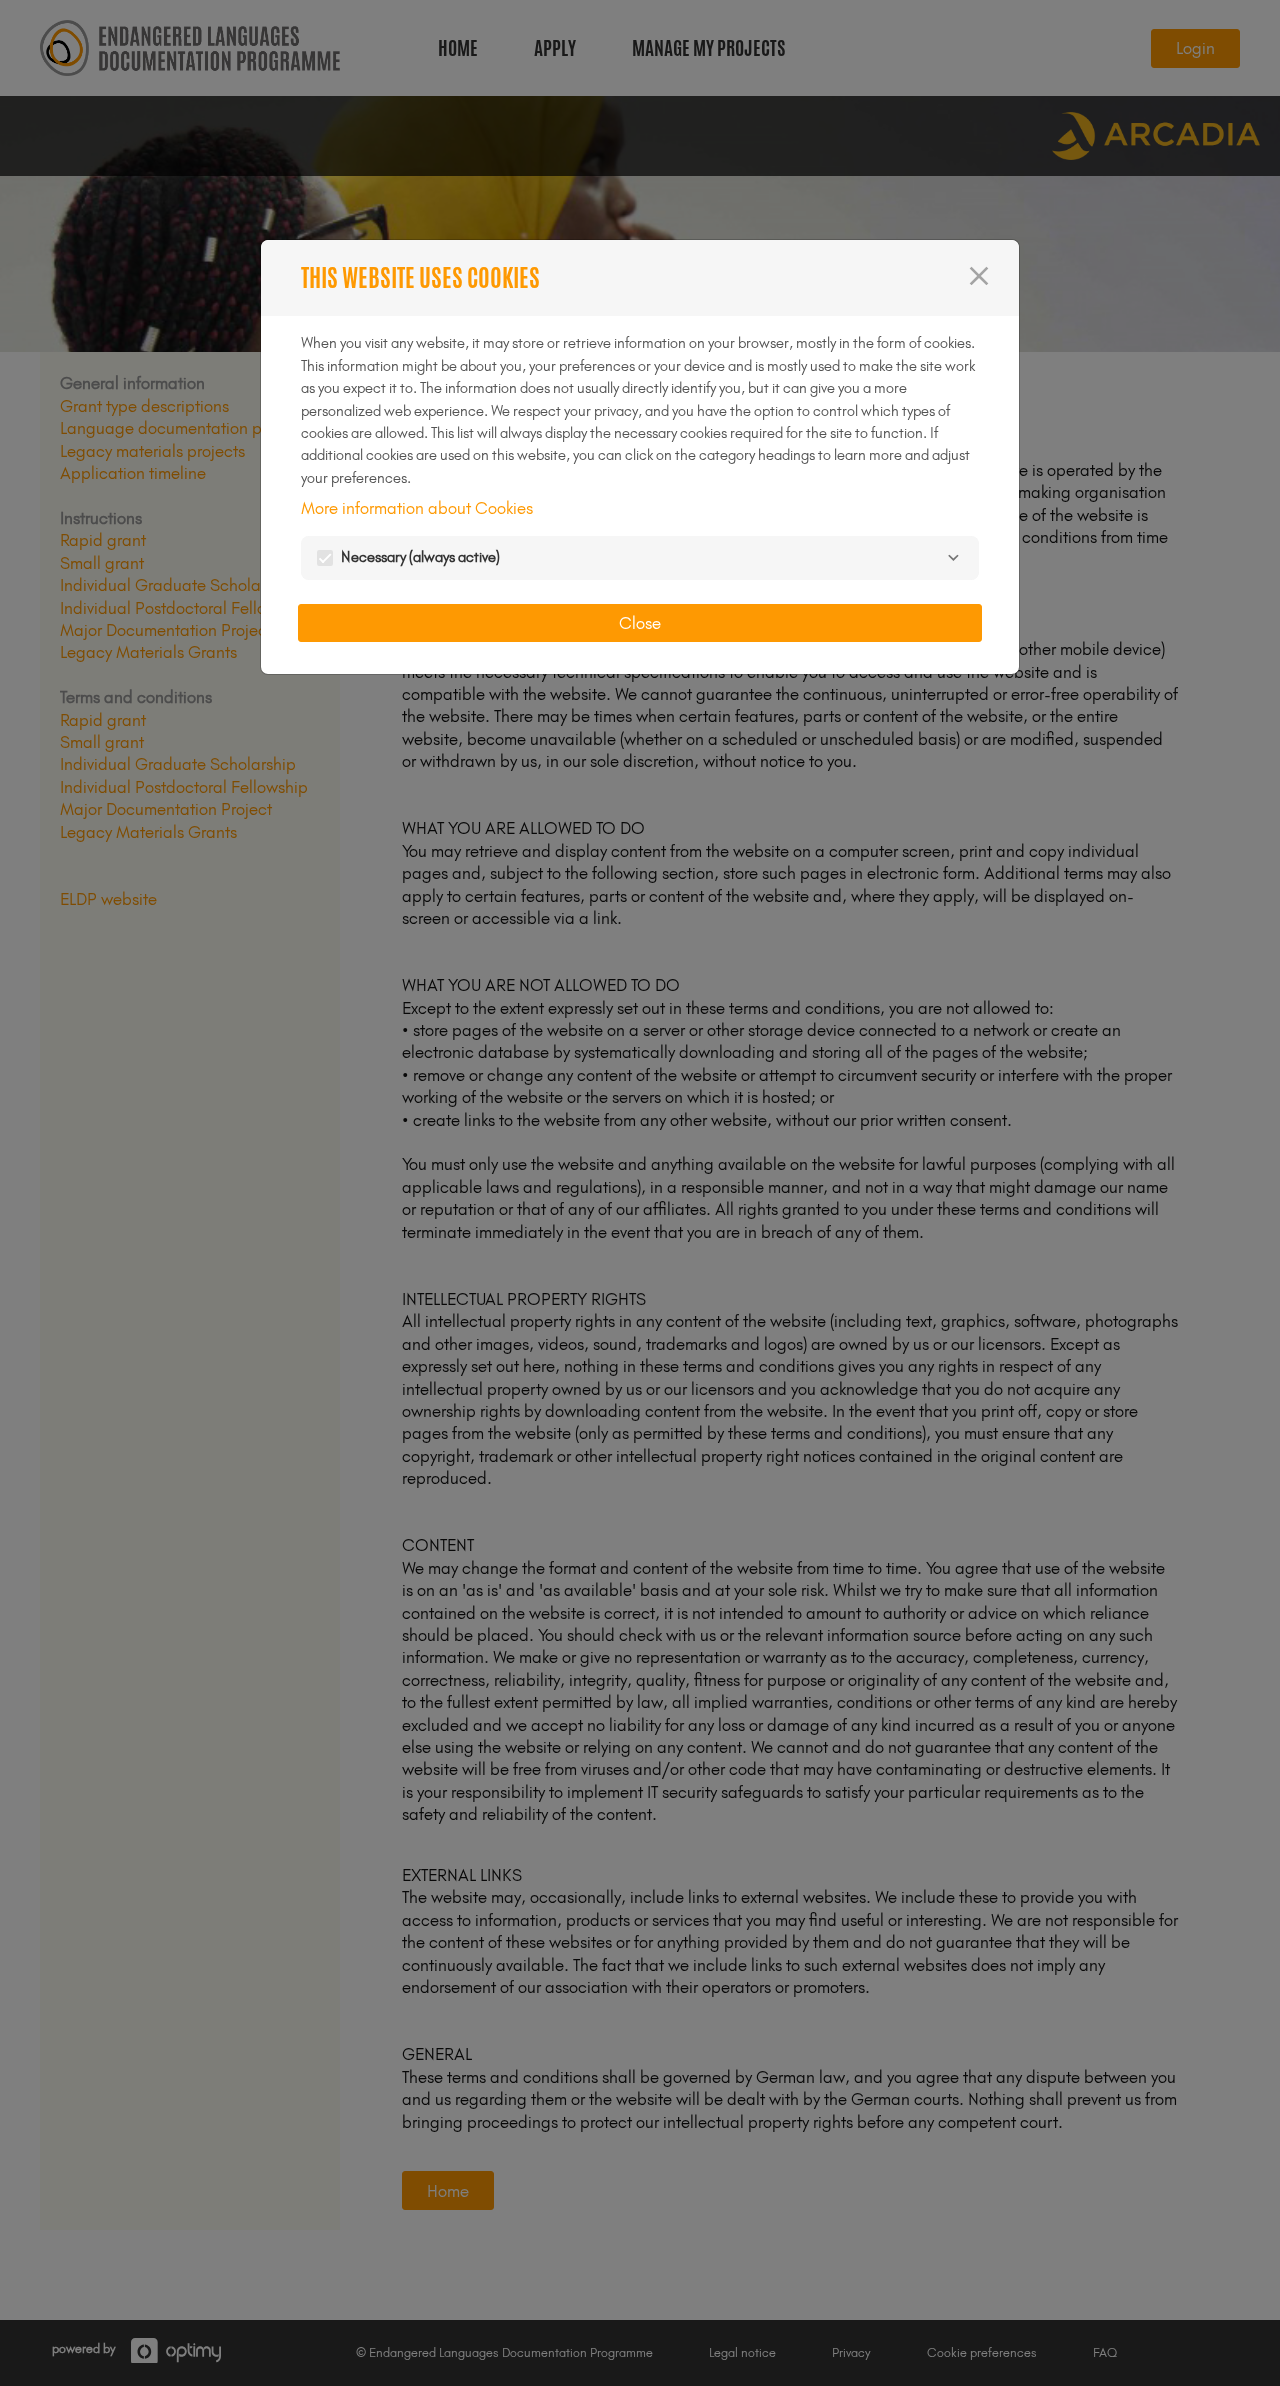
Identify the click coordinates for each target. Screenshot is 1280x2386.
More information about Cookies (417, 508)
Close (640, 623)
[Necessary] (953, 558)
